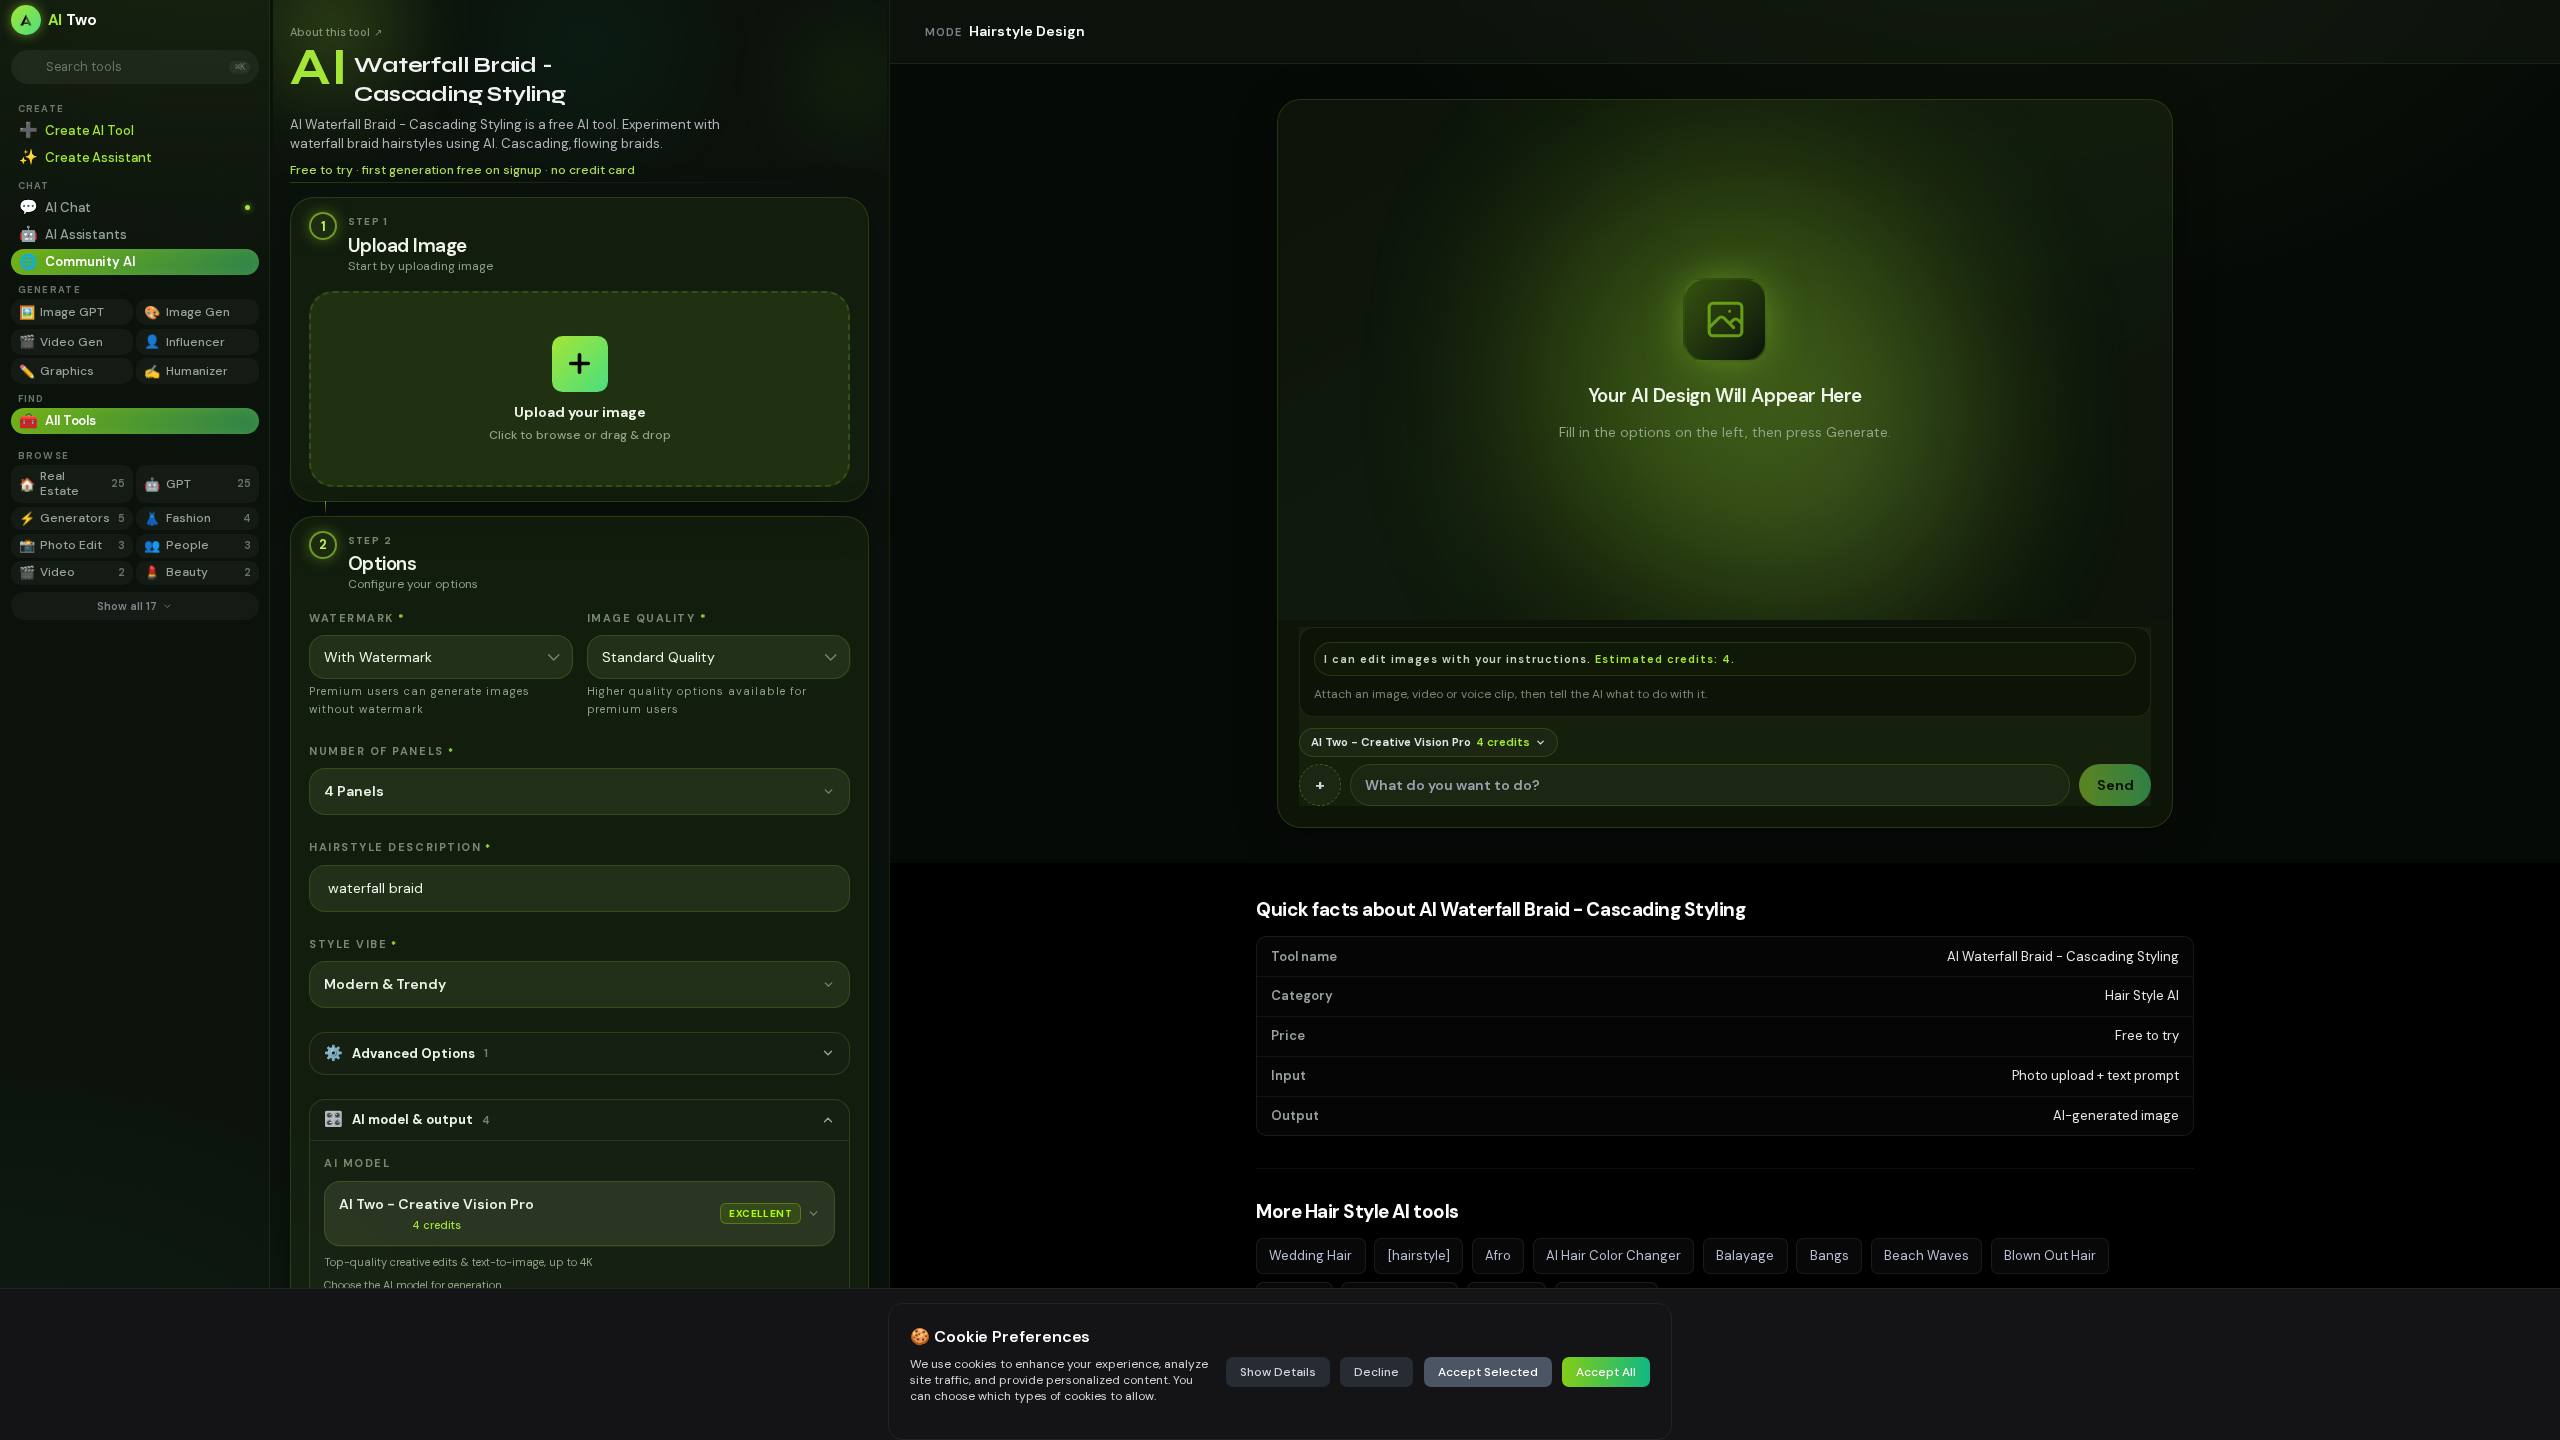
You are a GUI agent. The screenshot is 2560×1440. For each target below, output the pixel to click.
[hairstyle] (1419, 1255)
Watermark (357, 618)
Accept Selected (1488, 1372)
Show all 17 (127, 606)
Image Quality (647, 618)
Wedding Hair (1310, 1255)
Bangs (1829, 1255)
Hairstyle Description (400, 847)
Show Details (1278, 1372)
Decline (1376, 1372)
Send (2115, 785)
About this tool (336, 32)
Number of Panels (381, 751)
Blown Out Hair (2050, 1255)
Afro (1498, 1255)
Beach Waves (1926, 1255)
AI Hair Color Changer (1613, 1255)
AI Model (357, 1163)
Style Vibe (353, 944)
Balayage (1745, 1255)
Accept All (1606, 1372)
